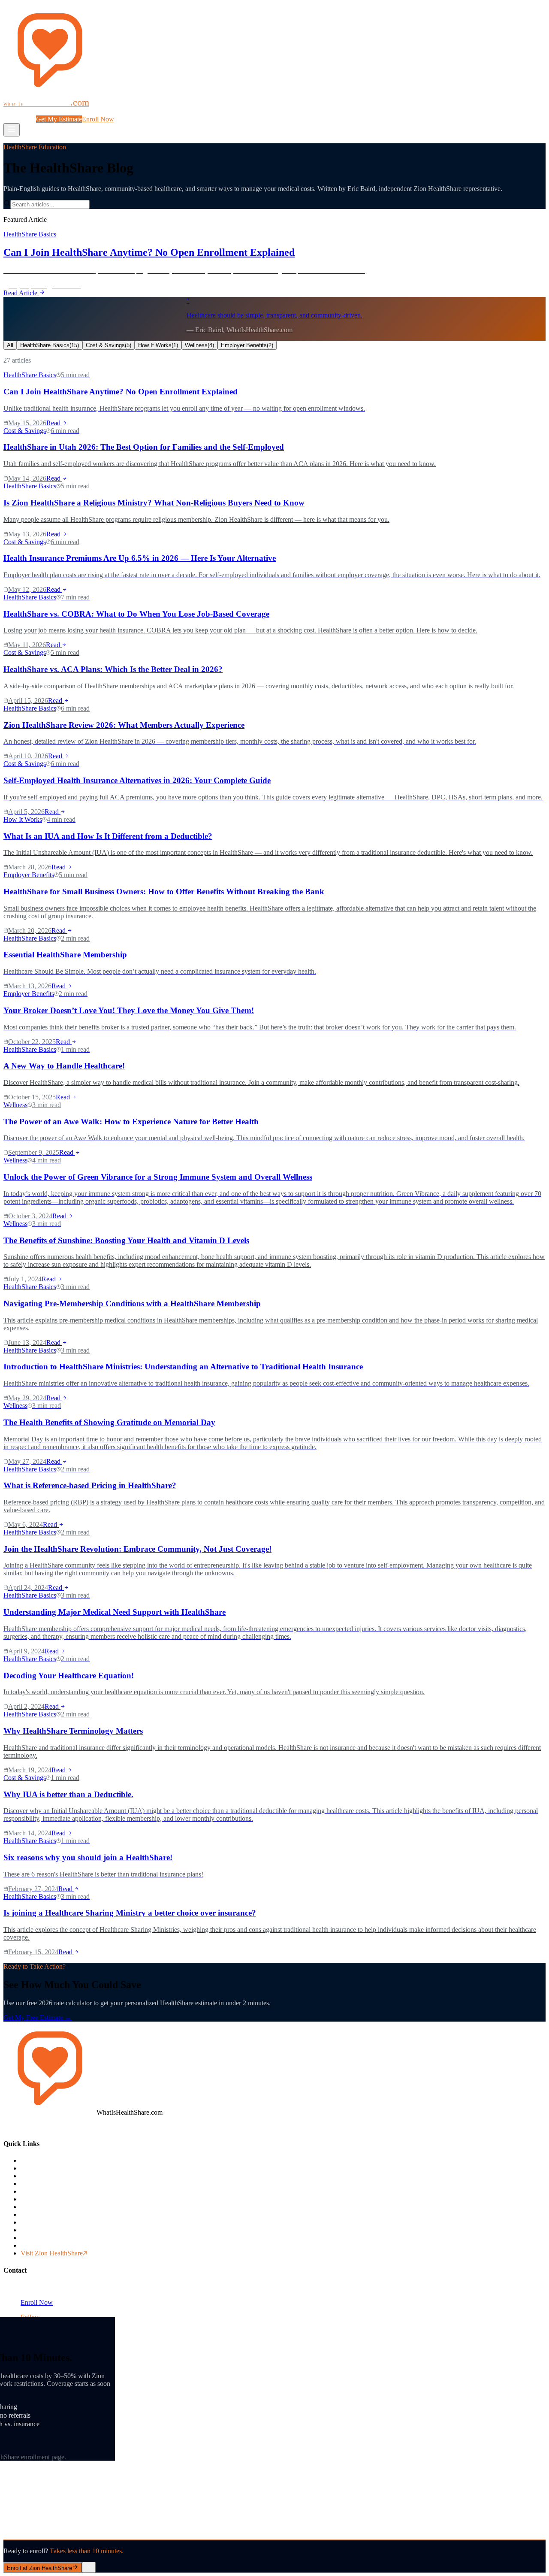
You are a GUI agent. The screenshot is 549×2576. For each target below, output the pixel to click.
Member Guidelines (47, 2222)
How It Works (89, 111)
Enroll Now (98, 119)
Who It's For (38, 2184)
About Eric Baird (44, 2207)
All (10, 345)
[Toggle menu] (12, 130)
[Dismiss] (89, 2567)
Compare (123, 111)
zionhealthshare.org (433, 2356)
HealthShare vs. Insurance (56, 2176)
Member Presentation (49, 2245)
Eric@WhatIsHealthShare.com (62, 2295)
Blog (143, 111)
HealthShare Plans (45, 2214)
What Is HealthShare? (36, 111)
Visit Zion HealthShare (52, 2253)
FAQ (176, 111)
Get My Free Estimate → (38, 2018)
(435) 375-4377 (42, 2287)
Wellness (199, 345)
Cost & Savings (109, 345)
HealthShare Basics (50, 345)
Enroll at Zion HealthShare (39, 2568)
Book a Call (20, 119)
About (159, 111)
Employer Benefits (247, 345)
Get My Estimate (59, 119)
